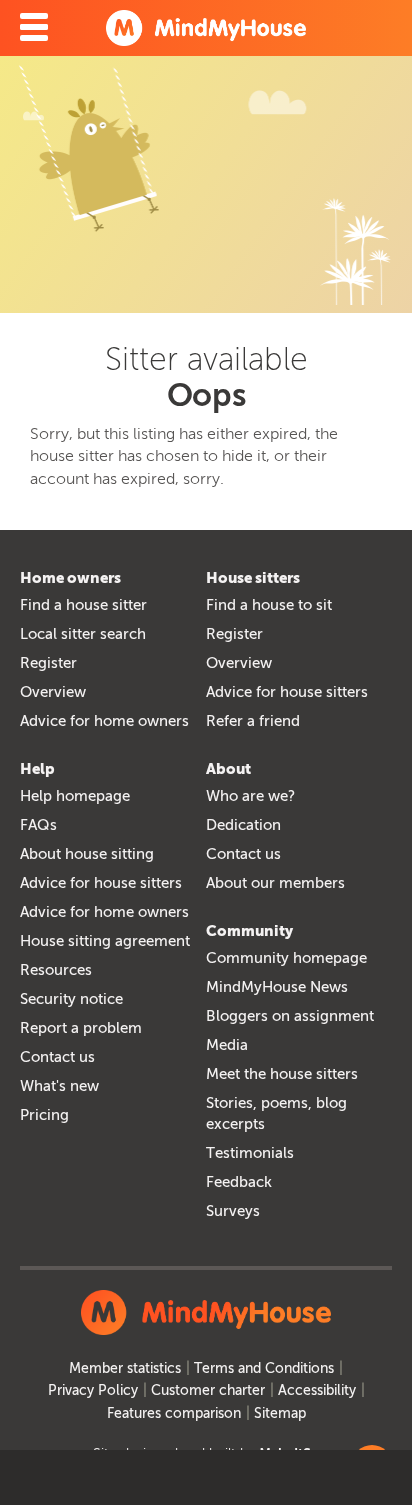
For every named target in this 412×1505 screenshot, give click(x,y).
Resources (56, 970)
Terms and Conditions (264, 1368)
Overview (53, 692)
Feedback (239, 1182)
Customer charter (208, 1390)
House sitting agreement (105, 941)
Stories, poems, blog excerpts (276, 1113)
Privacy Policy (93, 1390)
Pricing (44, 1115)
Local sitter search (83, 634)
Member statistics (125, 1368)
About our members (275, 883)
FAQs (38, 825)
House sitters (253, 578)
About (228, 769)
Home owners (70, 578)
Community (249, 931)
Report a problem (81, 1028)
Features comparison (174, 1413)
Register (48, 663)
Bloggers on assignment (290, 1016)
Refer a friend (253, 721)
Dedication (243, 825)
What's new (59, 1086)
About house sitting (87, 854)
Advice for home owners (104, 721)
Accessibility (317, 1390)
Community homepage (286, 958)
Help (37, 769)
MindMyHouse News (277, 987)
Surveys (233, 1211)
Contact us (57, 1057)
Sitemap (280, 1413)
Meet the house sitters (282, 1074)
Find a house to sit (269, 605)
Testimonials (250, 1153)
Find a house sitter (83, 605)
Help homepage (75, 796)
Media (227, 1045)
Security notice (71, 999)
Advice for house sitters (287, 692)
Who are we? (250, 796)
